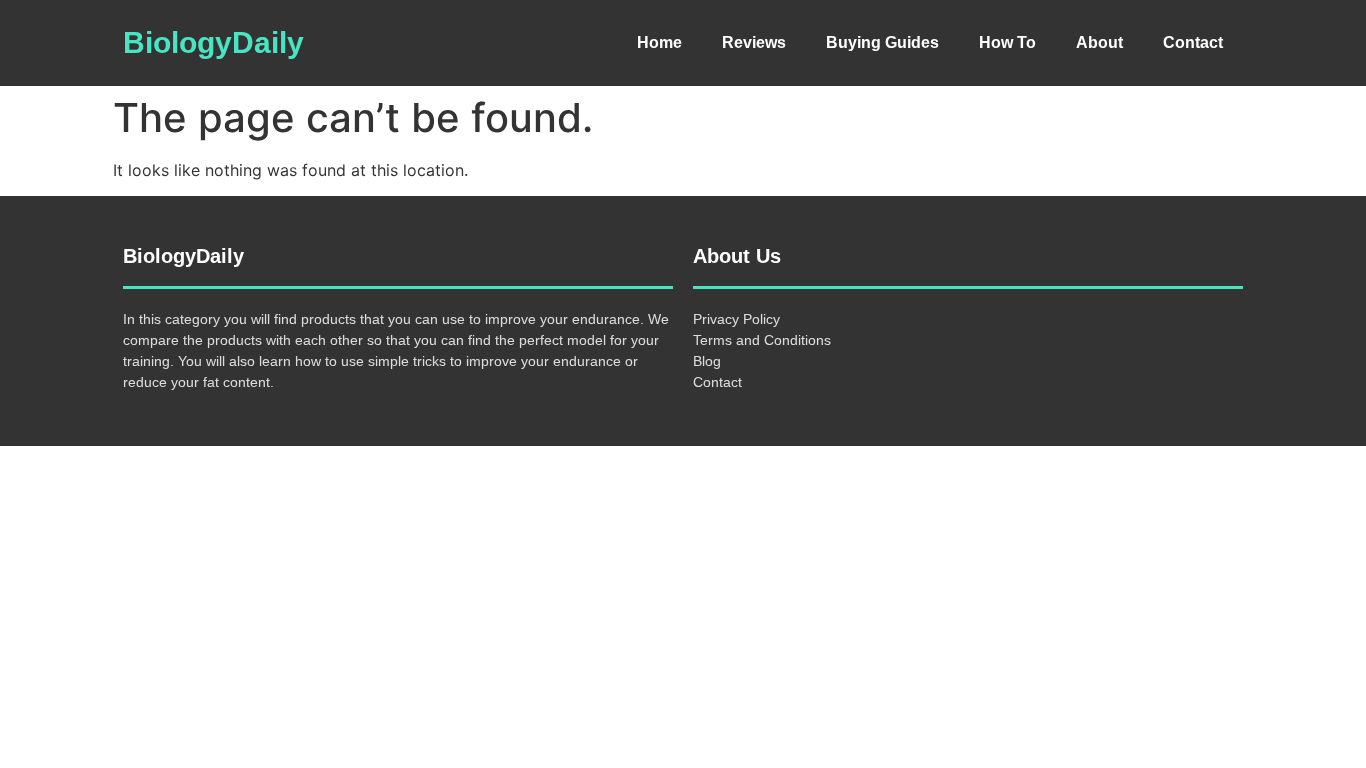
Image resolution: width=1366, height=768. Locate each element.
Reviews (754, 42)
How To (1007, 42)
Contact (1193, 42)
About (1099, 42)
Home (659, 42)
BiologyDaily (213, 42)
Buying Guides (882, 42)
